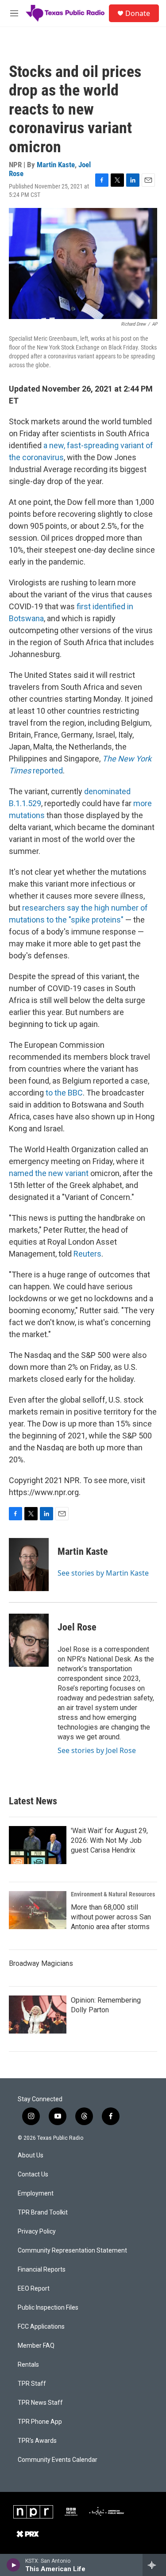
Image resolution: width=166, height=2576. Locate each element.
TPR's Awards (37, 2441)
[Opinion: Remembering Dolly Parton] (38, 2015)
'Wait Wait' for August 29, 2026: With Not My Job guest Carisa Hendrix (109, 1840)
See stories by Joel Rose (97, 1750)
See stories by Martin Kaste (103, 1573)
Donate (138, 13)
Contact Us (33, 2174)
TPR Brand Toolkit (43, 2213)
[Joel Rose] (29, 1640)
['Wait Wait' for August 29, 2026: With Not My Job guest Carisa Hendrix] (38, 1845)
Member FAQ (36, 2346)
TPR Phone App (40, 2422)
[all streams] (154, 2565)
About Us (31, 2155)
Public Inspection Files (48, 2308)
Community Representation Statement (72, 2251)
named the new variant (49, 1173)
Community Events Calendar (58, 2460)
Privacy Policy (37, 2232)
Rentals (28, 2365)
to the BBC (64, 1093)
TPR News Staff (40, 2403)
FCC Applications (41, 2327)
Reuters (87, 1254)
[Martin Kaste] (29, 1565)
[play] (14, 2565)
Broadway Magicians (41, 1963)
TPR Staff (32, 2384)
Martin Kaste (56, 165)
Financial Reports (42, 2270)
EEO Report (34, 2289)
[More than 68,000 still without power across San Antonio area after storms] (38, 1910)
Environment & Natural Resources (113, 1894)
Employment (36, 2193)
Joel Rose (77, 1627)
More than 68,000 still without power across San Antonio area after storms (111, 1917)
